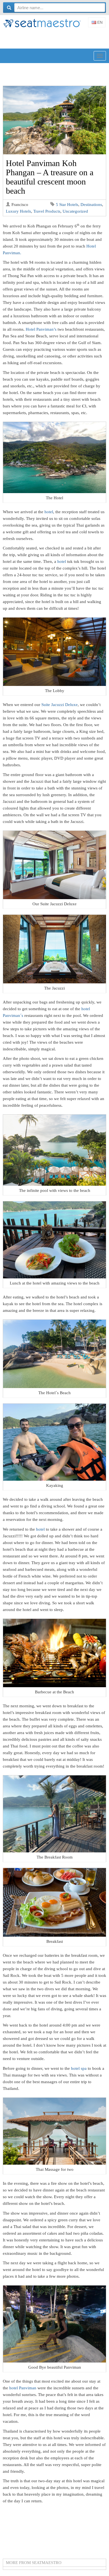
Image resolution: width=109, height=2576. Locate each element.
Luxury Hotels (18, 211)
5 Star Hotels (67, 205)
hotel (49, 512)
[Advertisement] (56, 39)
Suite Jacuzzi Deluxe (60, 705)
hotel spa (79, 2068)
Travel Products (47, 211)
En (99, 22)
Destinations (91, 205)
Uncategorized (75, 211)
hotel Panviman (23, 2388)
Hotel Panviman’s (41, 329)
